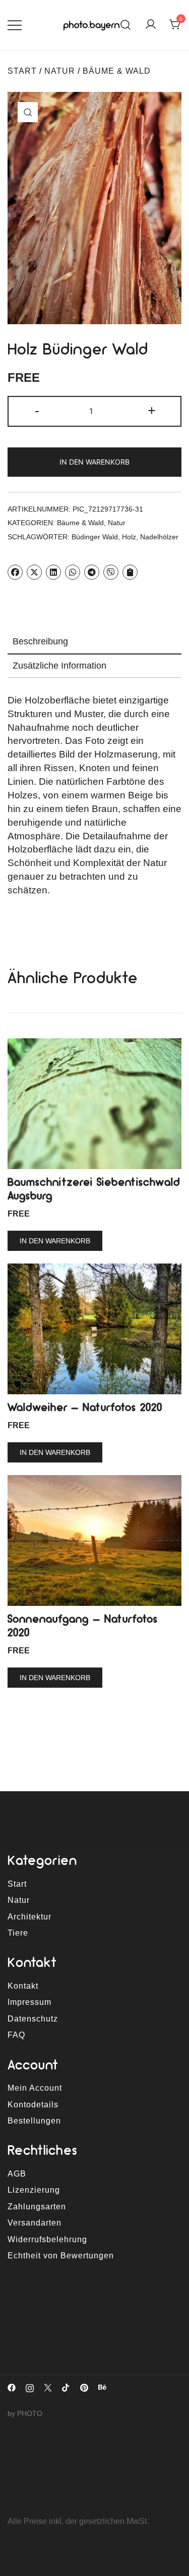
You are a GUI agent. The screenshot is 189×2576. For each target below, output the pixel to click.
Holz (129, 537)
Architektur (29, 1917)
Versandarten (35, 2223)
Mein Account (35, 2088)
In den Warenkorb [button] (55, 1241)
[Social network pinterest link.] (84, 2387)
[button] (38, 122)
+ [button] (152, 410)
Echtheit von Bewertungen (61, 2256)
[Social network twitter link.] (48, 2387)
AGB (17, 2174)
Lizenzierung (34, 2190)
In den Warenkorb (94, 462)
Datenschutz (33, 2019)
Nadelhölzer (159, 537)
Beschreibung (40, 641)
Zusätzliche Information (59, 666)
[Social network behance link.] (102, 2387)
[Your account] (151, 25)
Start (22, 71)
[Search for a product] (126, 25)
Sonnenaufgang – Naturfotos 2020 (83, 1625)
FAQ (16, 2035)
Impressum (29, 2002)
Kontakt (23, 1986)
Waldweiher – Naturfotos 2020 (85, 1407)
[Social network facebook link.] (12, 2387)
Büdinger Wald (95, 537)
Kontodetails (33, 2105)
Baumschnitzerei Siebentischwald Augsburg (94, 1189)
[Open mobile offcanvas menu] (15, 25)
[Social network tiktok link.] (66, 2387)
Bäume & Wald (117, 71)
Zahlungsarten (37, 2207)
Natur (60, 71)
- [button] (37, 410)
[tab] (94, 642)
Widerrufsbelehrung (47, 2239)
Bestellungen (34, 2121)
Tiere (18, 1933)
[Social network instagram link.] (30, 2387)
